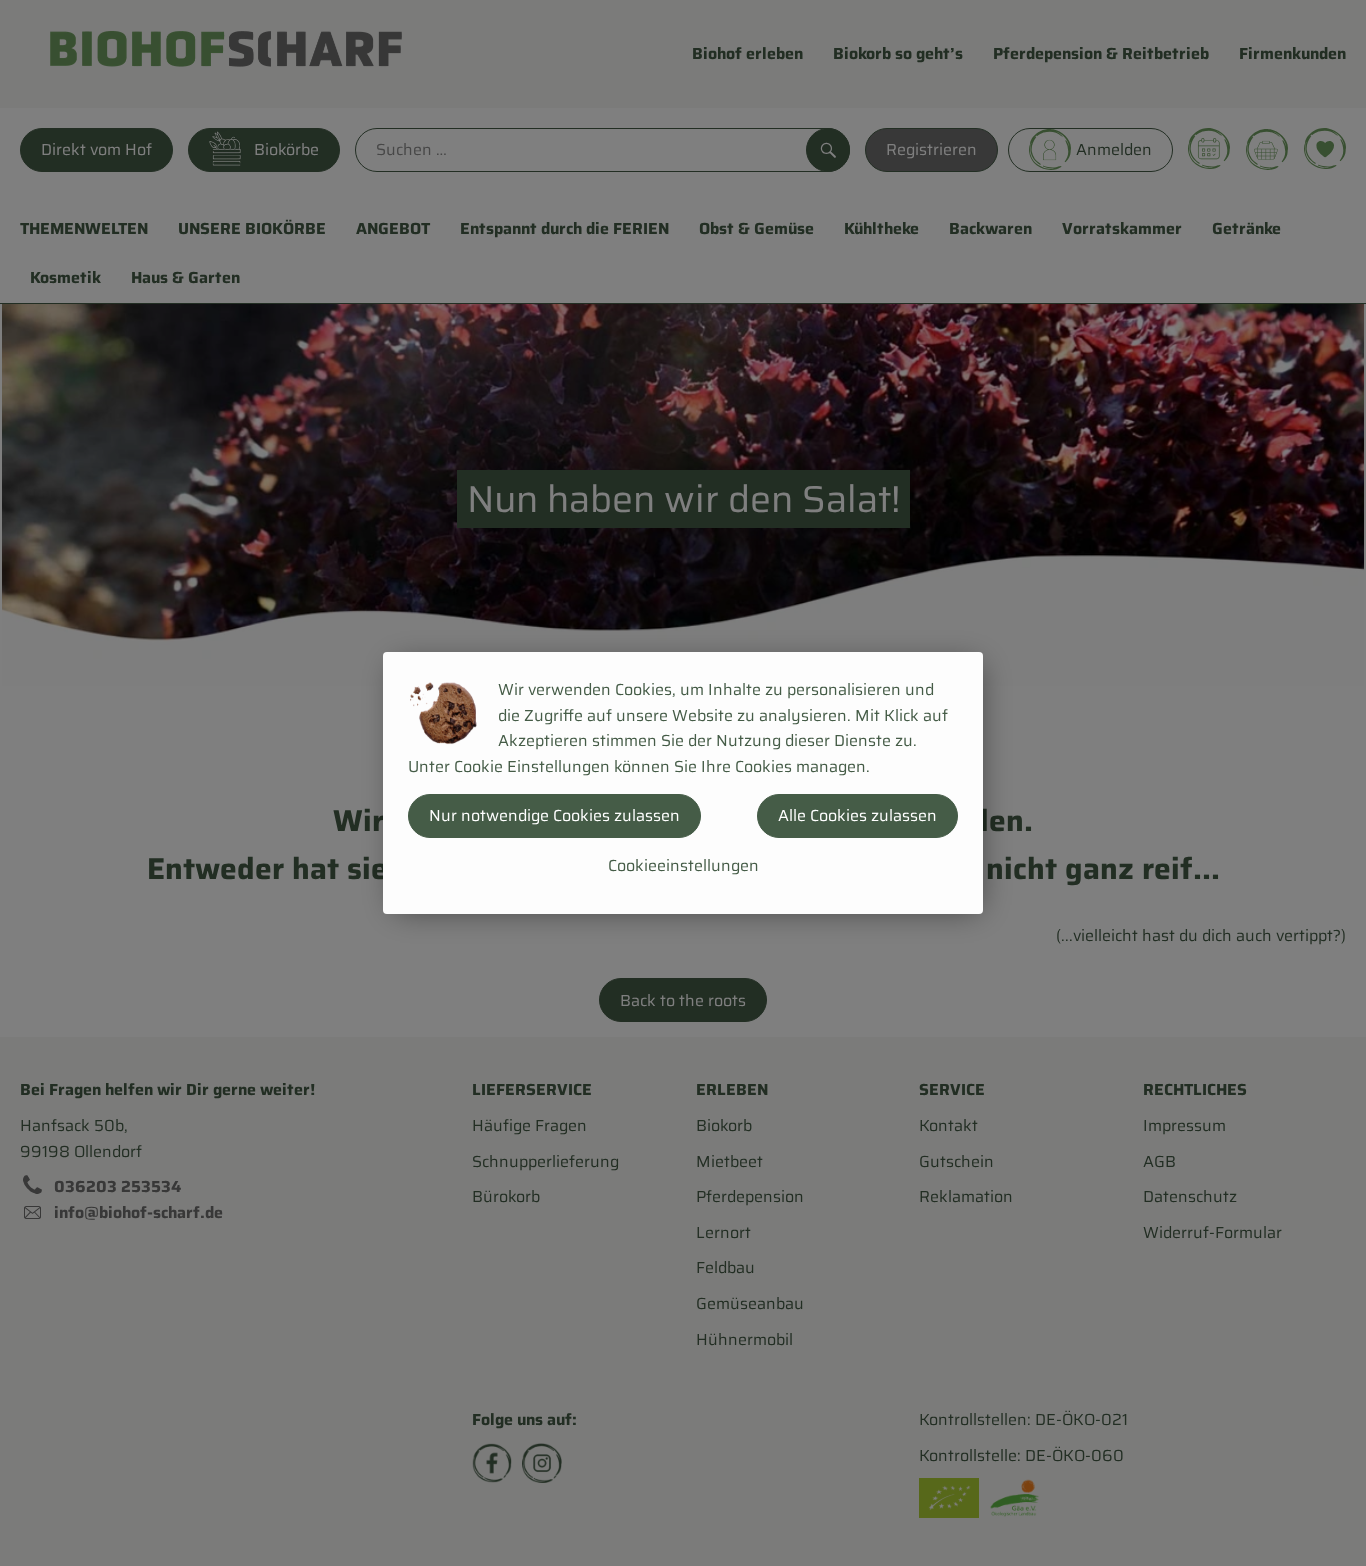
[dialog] (683, 783)
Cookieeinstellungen (683, 865)
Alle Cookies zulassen (857, 815)
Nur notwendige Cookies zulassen (554, 815)
